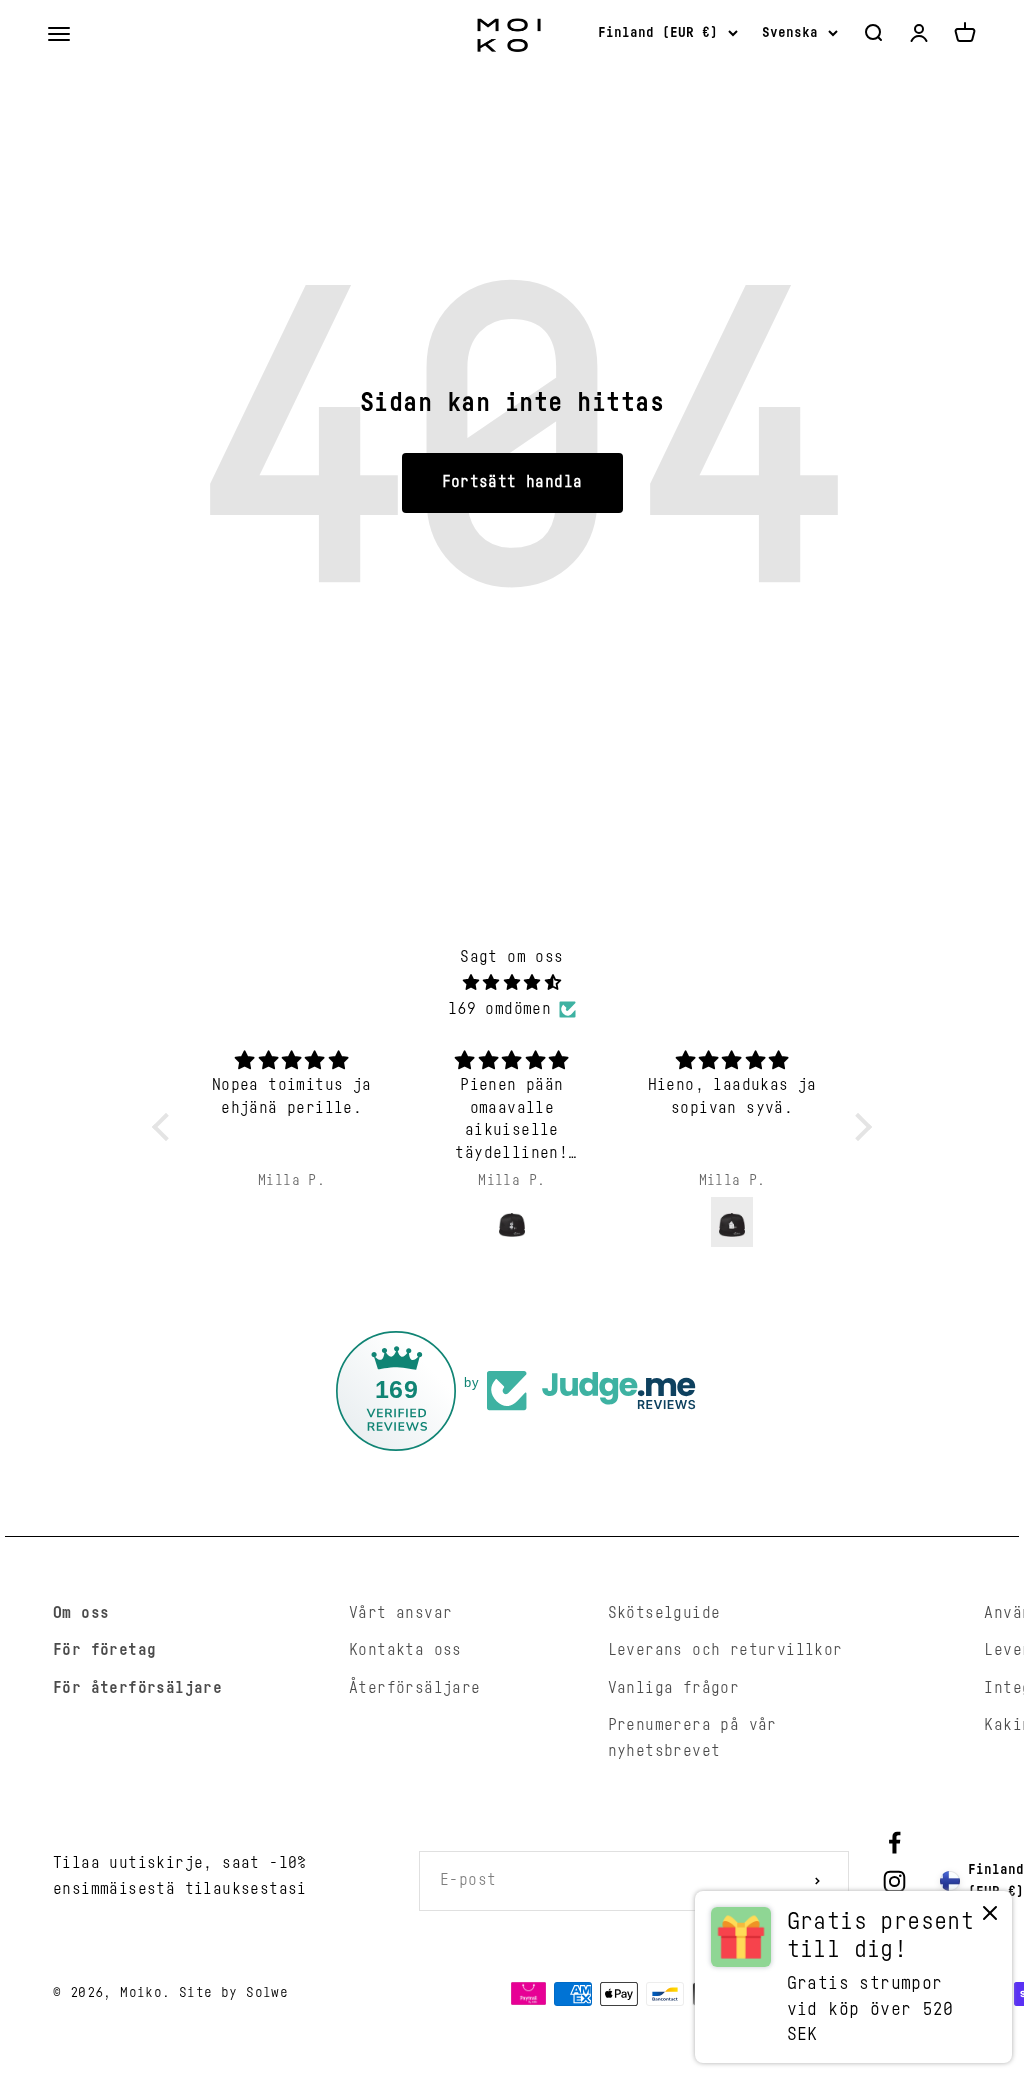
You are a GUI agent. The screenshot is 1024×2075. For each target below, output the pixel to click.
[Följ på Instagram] (894, 1881)
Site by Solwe (233, 1993)
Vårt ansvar (400, 1613)
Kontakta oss (405, 1650)
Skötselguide (664, 1613)
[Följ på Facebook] (894, 1842)
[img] (511, 983)
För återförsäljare (137, 1688)
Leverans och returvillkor (725, 1650)
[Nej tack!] (990, 1917)
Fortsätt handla (512, 482)
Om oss (81, 1613)
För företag (104, 1650)
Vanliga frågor (674, 1688)
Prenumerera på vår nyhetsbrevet (692, 1738)
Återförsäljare (415, 1688)
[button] (166, 1126)
